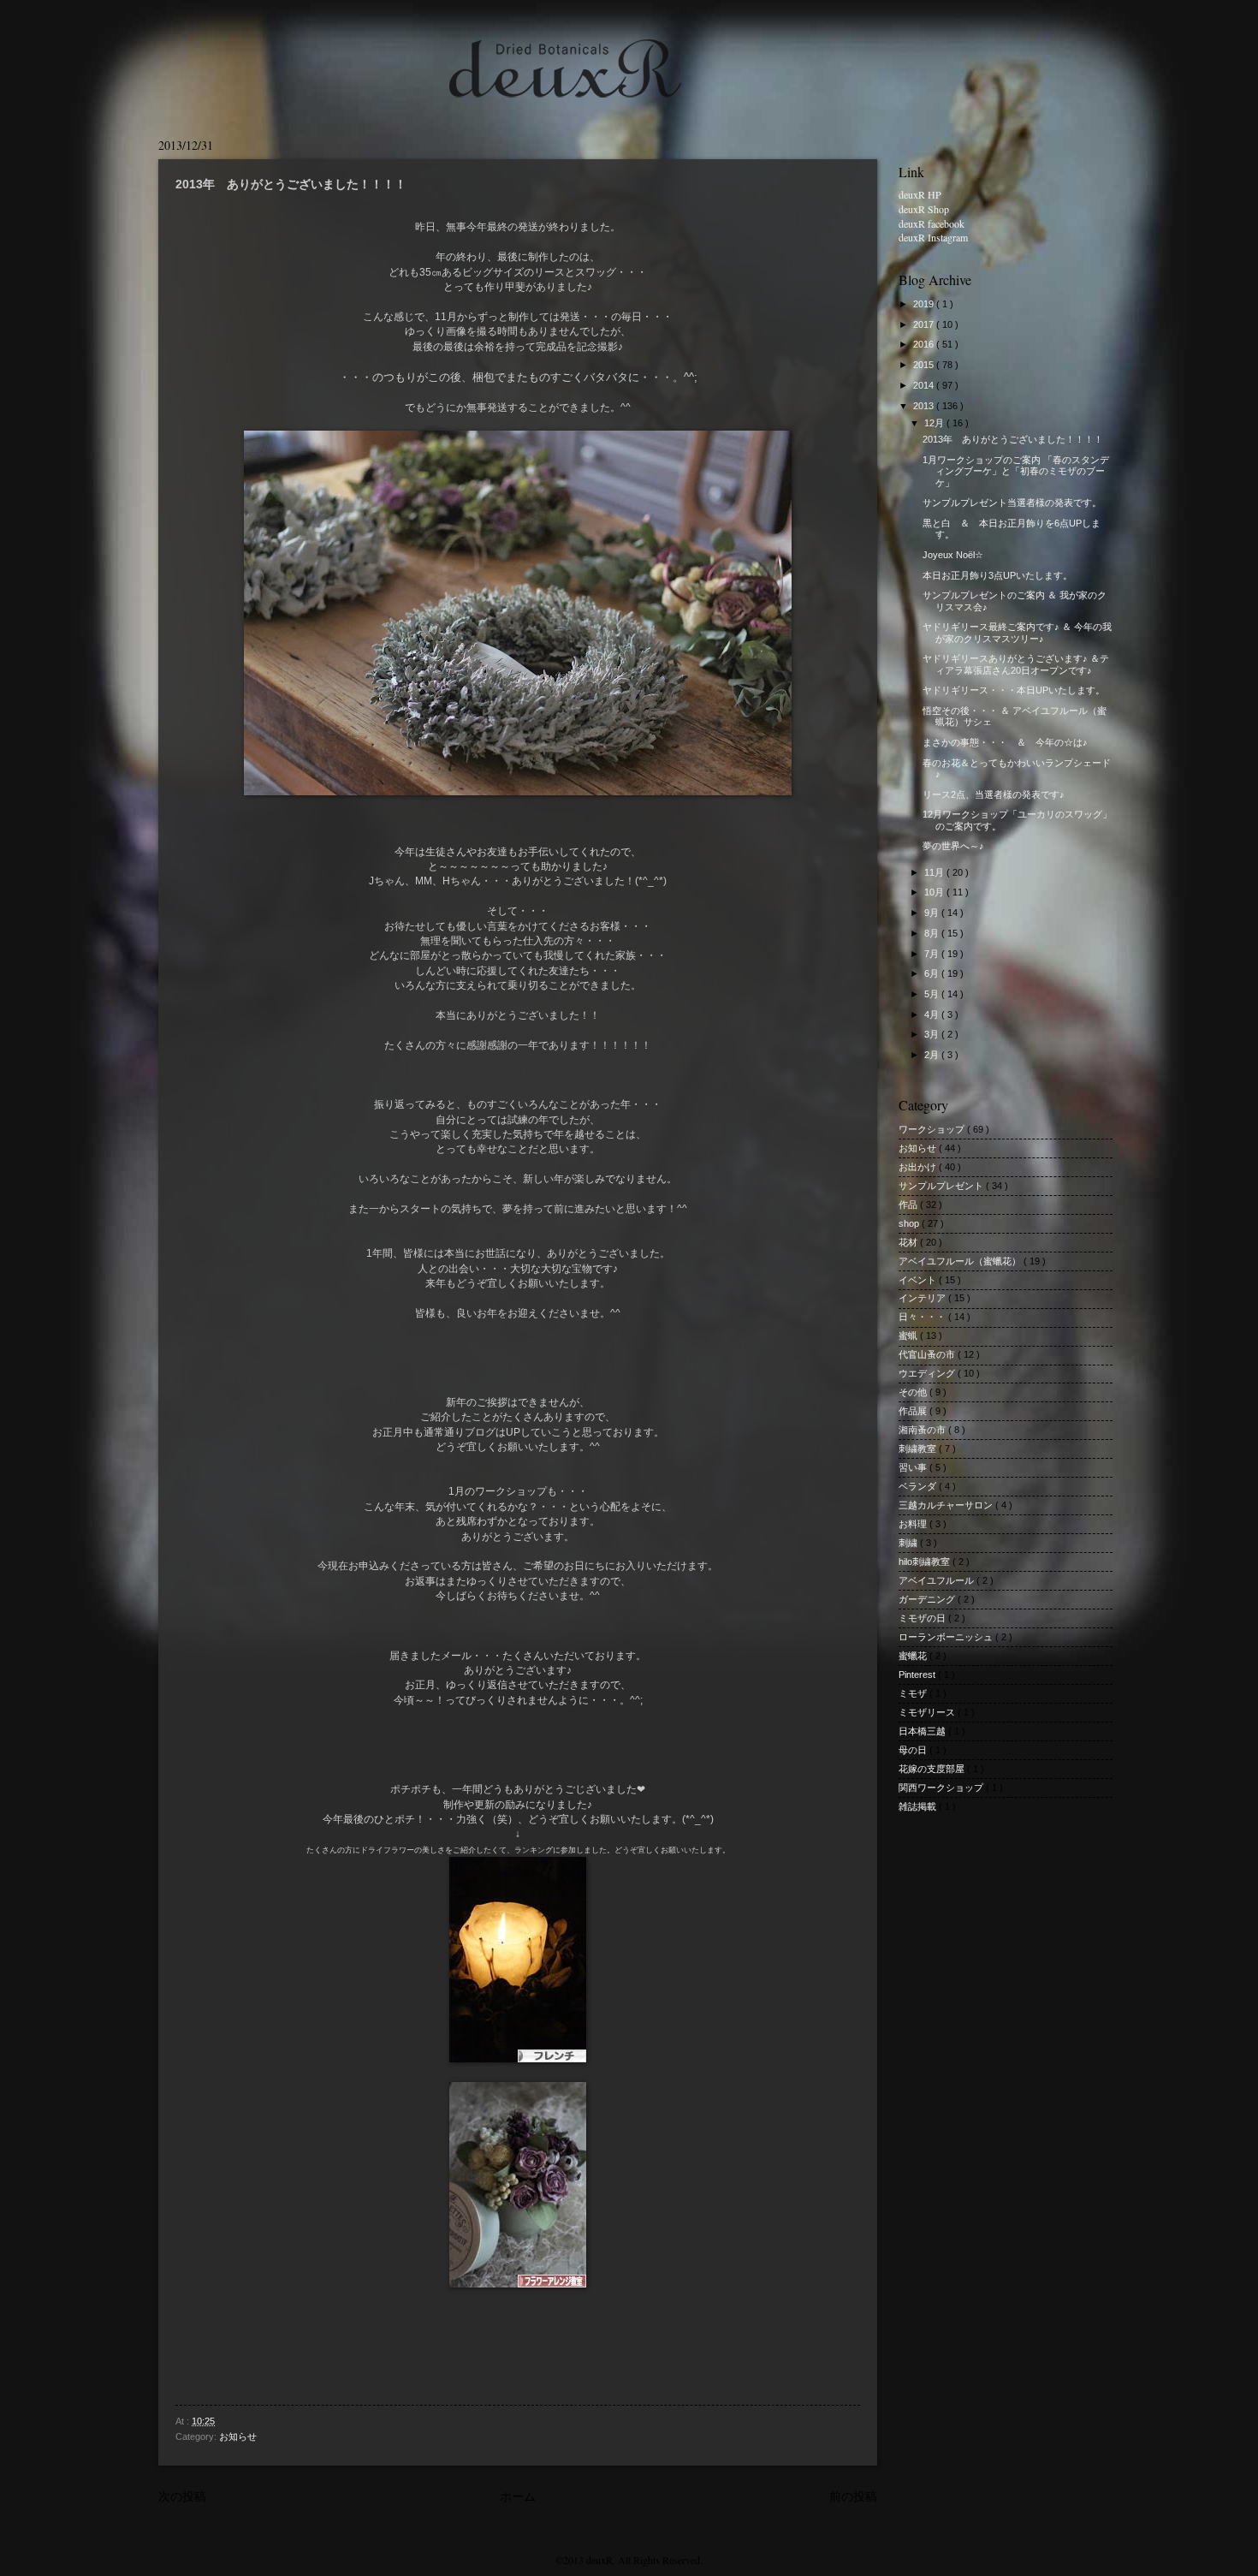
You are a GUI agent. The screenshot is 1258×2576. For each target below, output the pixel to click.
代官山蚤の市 (928, 1354)
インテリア (923, 1298)
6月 (933, 973)
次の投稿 (182, 2496)
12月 (935, 423)
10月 (935, 892)
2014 (925, 385)
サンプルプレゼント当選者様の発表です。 (1012, 503)
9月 (933, 913)
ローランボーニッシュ (947, 1637)
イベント (919, 1280)
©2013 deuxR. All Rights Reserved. (629, 2560)
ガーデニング (928, 1599)
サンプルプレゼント (942, 1186)
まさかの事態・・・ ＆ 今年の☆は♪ (1005, 742)
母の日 (914, 1750)
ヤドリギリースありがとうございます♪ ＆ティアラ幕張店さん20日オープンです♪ (1016, 664)
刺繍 (909, 1543)
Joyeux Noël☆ (953, 555)
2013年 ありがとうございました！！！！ (1013, 439)
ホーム (518, 2496)
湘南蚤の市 (923, 1430)
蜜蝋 (909, 1336)
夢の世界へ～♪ (953, 846)
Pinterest (918, 1675)
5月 (933, 994)
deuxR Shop (924, 209)
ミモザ (914, 1693)
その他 (914, 1392)
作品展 (914, 1411)
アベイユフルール (938, 1580)
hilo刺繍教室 (926, 1562)
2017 (925, 324)
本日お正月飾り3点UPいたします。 (997, 575)
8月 (933, 933)
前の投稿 (853, 2496)
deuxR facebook (932, 223)
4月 (933, 1014)
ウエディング (928, 1373)
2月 (933, 1055)
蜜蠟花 (914, 1656)
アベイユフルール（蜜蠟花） (961, 1261)
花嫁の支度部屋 (933, 1769)
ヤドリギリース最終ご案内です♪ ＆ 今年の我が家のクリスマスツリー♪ (1017, 632)
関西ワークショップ (942, 1788)
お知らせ (238, 2436)
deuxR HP (920, 194)
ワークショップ (933, 1129)
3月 (933, 1034)
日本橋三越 (923, 1731)
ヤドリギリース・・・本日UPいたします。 (1014, 690)
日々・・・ (923, 1317)
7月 (933, 954)
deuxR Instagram (933, 237)
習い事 (914, 1467)
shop (910, 1223)
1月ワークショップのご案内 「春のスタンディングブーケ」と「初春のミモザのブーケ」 (1016, 471)
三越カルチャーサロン (947, 1505)
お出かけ (919, 1167)
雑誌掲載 (919, 1806)
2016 (925, 344)
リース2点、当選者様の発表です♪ (994, 794)
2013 (925, 406)
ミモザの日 (923, 1618)
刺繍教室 (919, 1449)
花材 (909, 1242)
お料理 (914, 1524)
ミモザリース (928, 1712)
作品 (909, 1205)
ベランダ (919, 1486)
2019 (925, 304)
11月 (935, 872)
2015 (925, 365)
